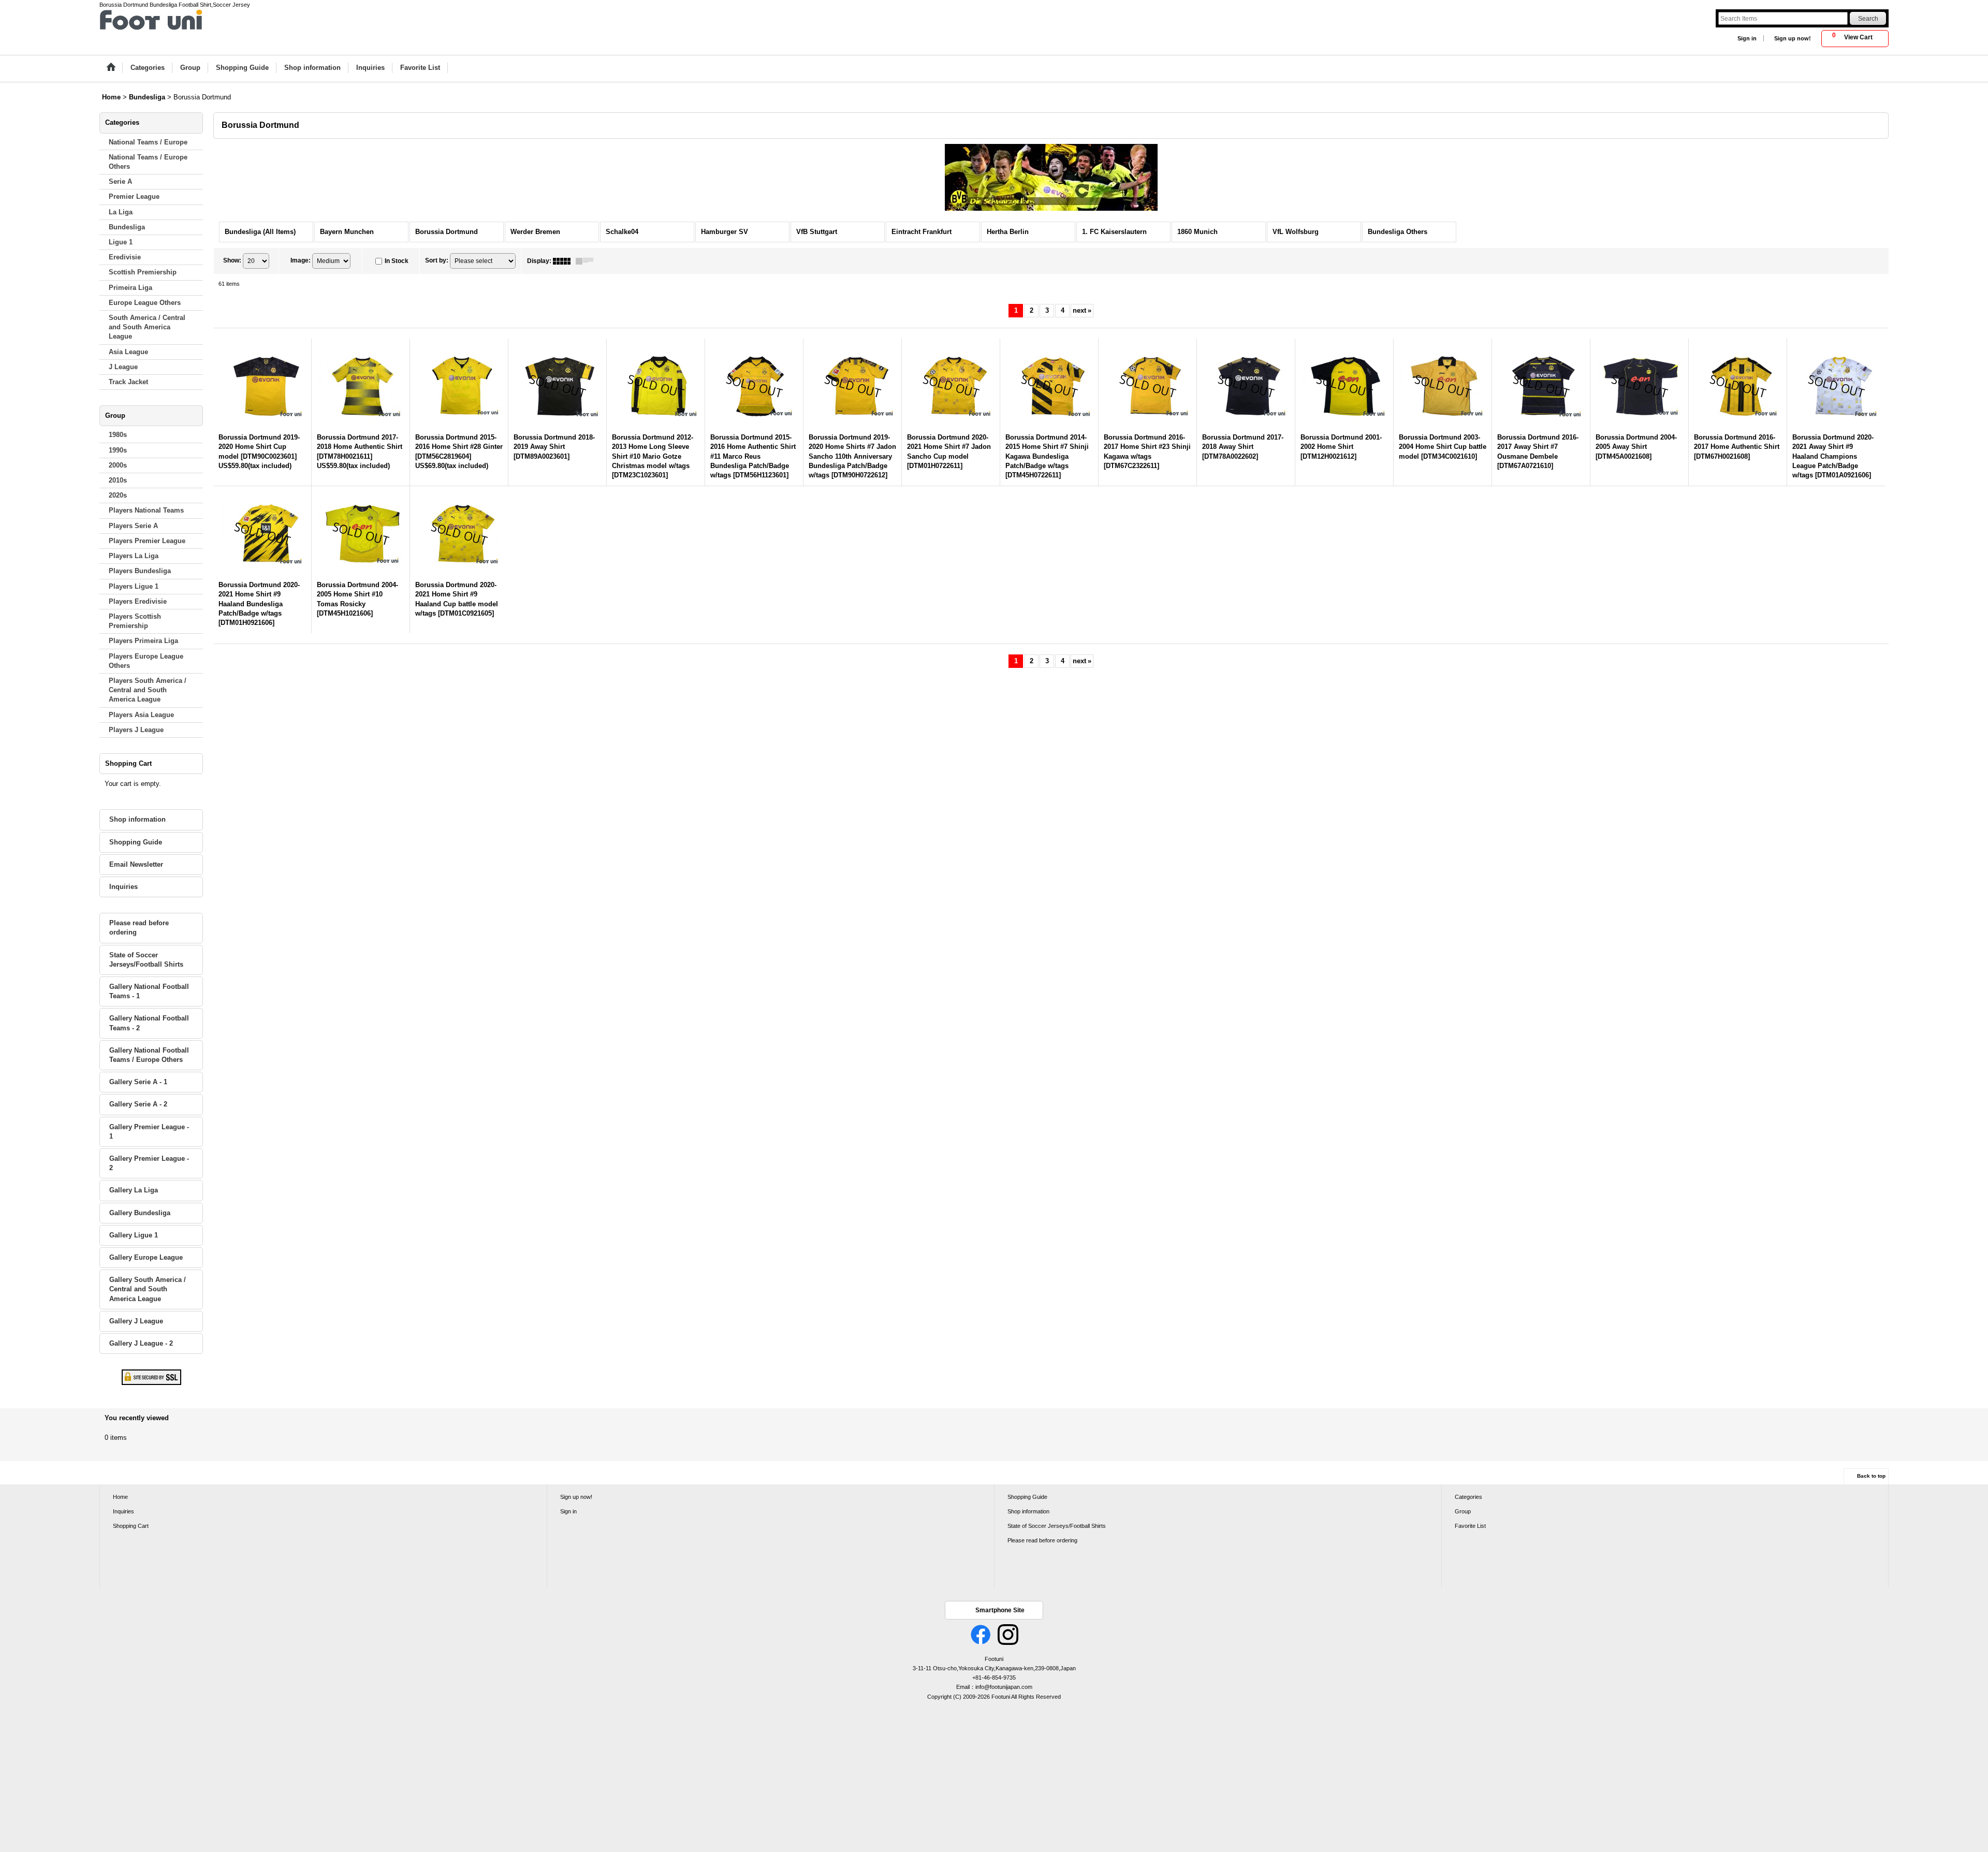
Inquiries (123, 887)
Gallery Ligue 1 (134, 1235)
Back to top (1871, 1476)
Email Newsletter (136, 864)
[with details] (587, 261)
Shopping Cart (131, 1526)
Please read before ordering (139, 928)
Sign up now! (1793, 38)
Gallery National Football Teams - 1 (149, 991)
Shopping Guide (136, 842)
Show (232, 260)
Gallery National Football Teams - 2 (149, 1023)
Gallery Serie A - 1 (138, 1082)
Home (120, 1497)
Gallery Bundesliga (140, 1213)
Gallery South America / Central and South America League (148, 1289)
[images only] (564, 261)
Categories (1468, 1497)
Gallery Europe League (146, 1257)
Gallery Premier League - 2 (149, 1163)
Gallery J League (136, 1321)
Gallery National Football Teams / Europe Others (149, 1055)
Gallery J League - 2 (141, 1343)
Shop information (137, 819)
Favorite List (1470, 1526)
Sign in (1747, 38)
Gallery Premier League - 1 (149, 1132)
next (1082, 310)
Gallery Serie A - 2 (138, 1104)
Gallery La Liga (134, 1190)
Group (1463, 1511)
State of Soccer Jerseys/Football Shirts (146, 960)
